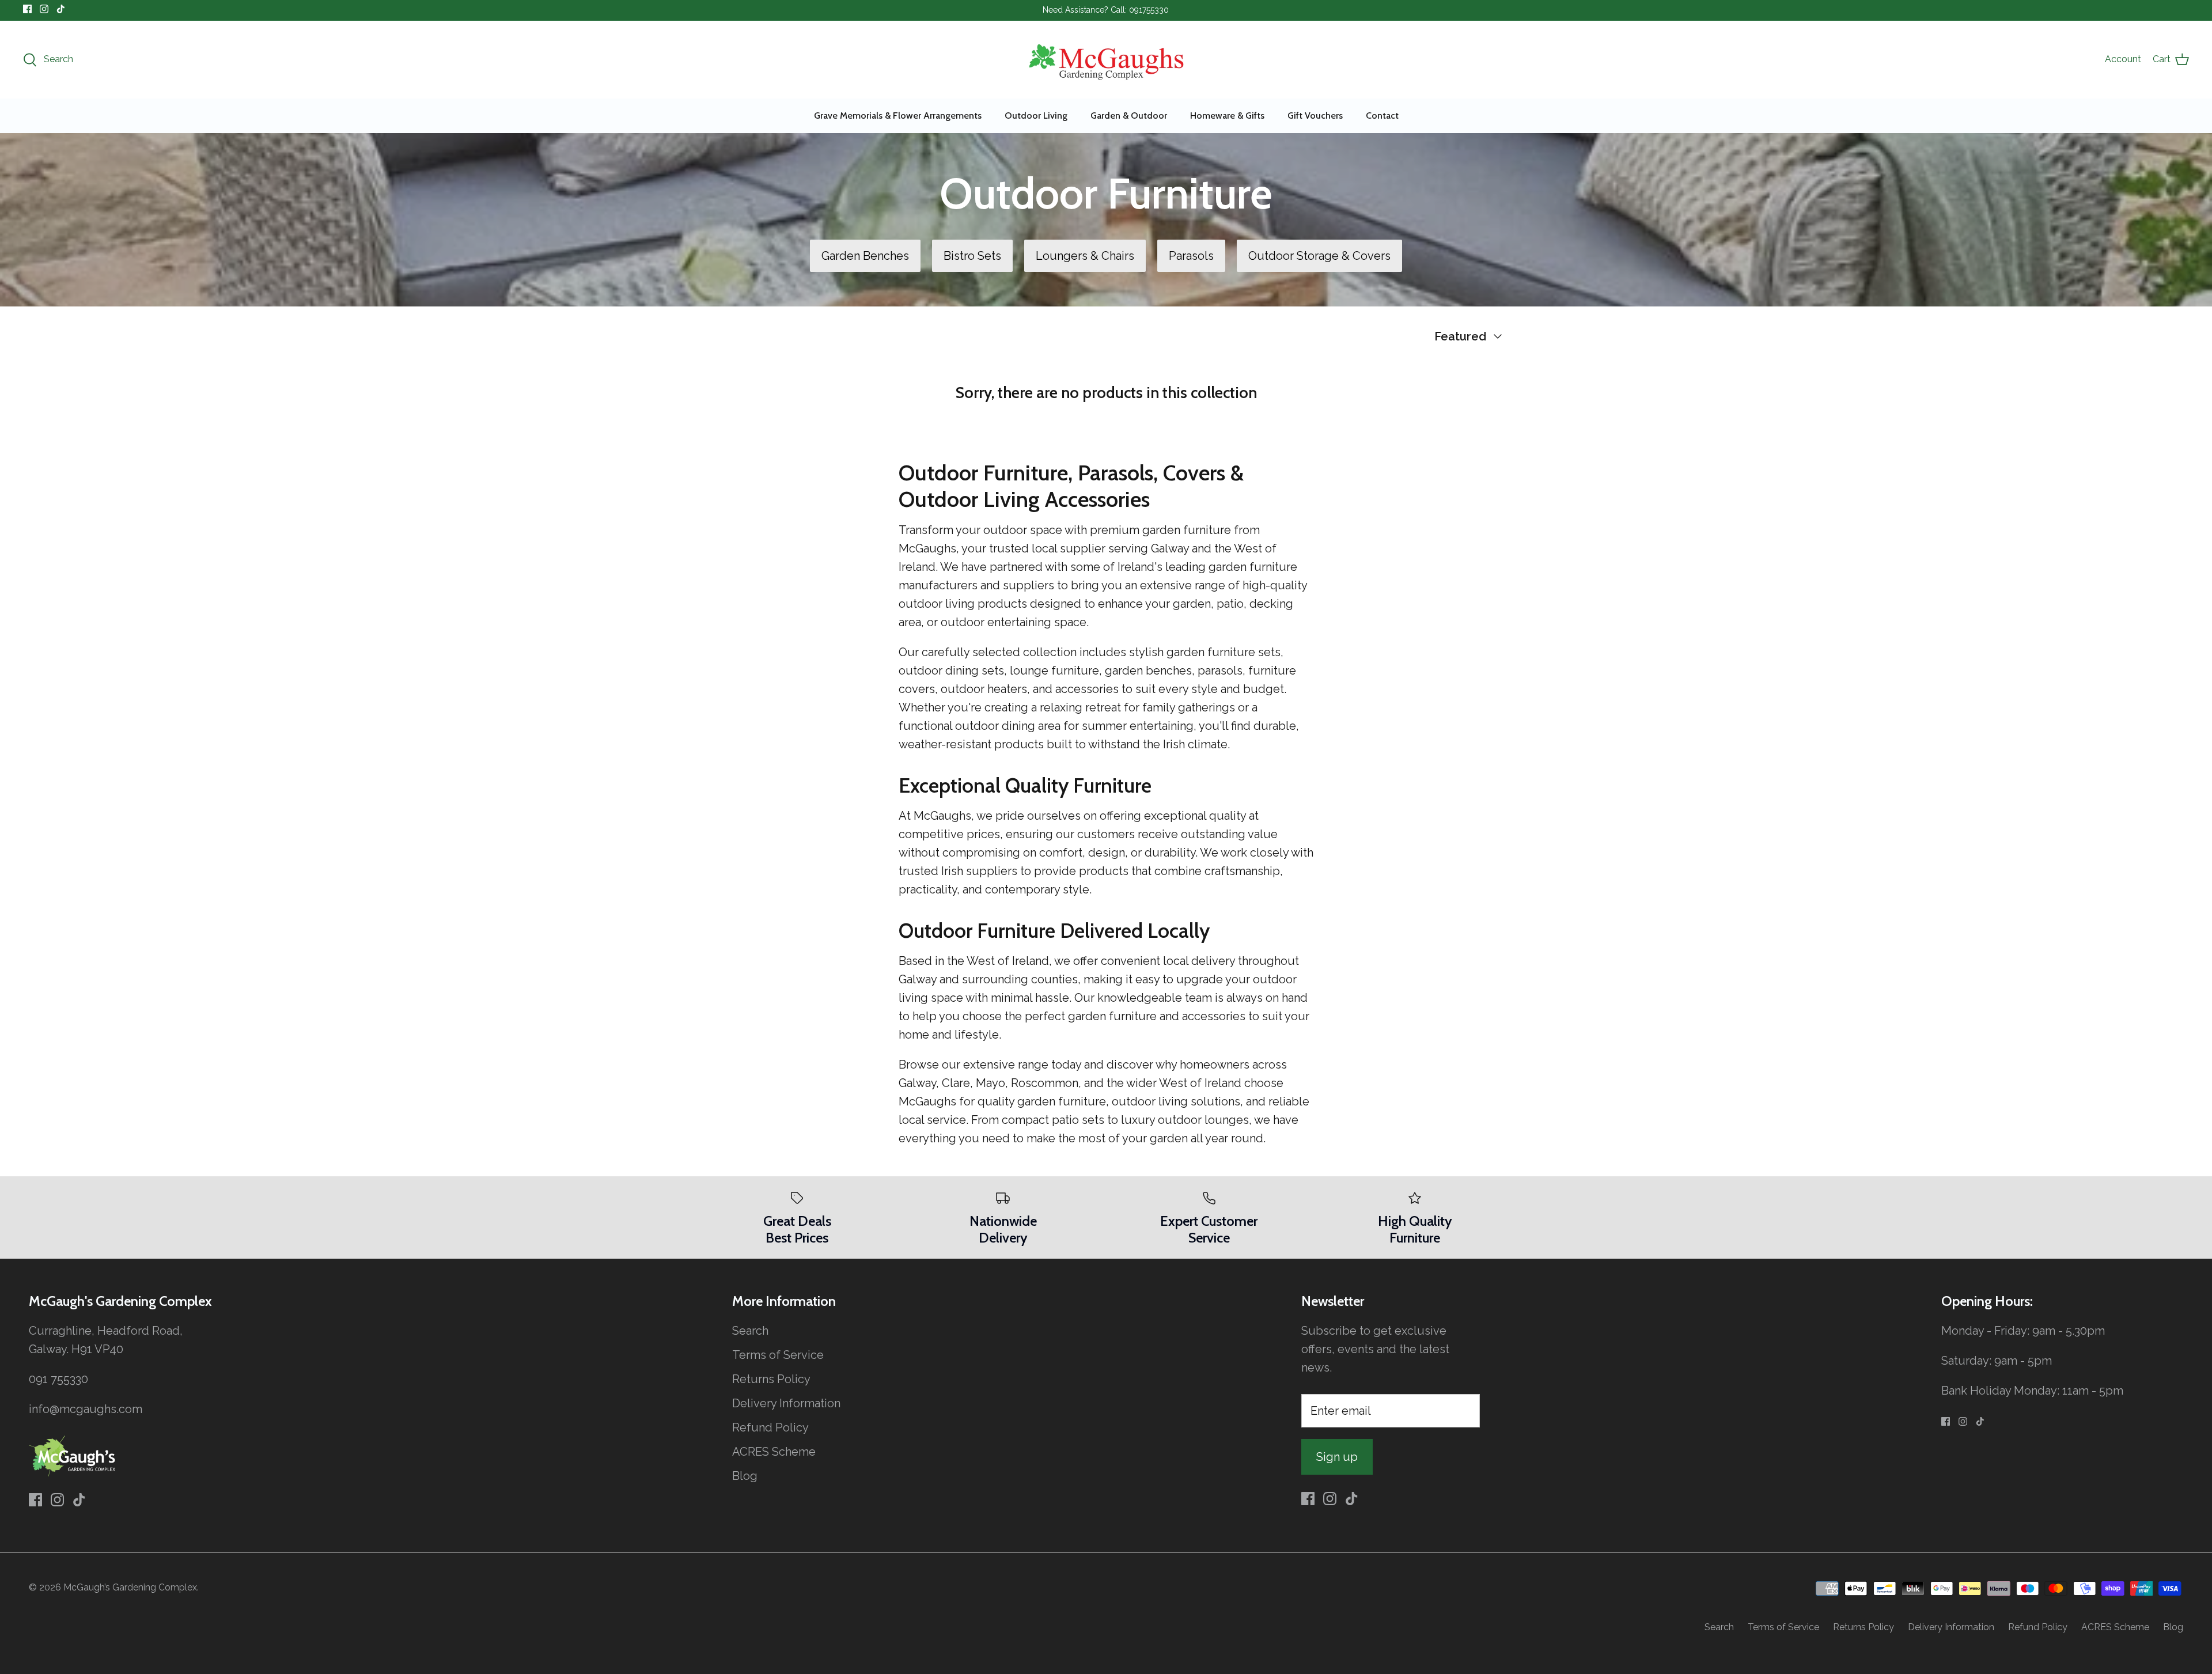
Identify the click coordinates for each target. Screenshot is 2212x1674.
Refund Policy (770, 1427)
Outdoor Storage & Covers (1319, 256)
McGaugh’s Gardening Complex (130, 1587)
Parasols (1191, 256)
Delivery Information (786, 1403)
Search (750, 1331)
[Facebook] (27, 9)
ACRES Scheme (774, 1452)
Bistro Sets (972, 256)
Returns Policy (771, 1379)
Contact (1382, 115)
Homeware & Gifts (1227, 115)
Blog (745, 1476)
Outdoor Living (1036, 115)
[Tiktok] (61, 9)
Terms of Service (778, 1355)
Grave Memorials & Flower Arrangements (898, 115)
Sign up (1337, 1457)
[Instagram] (44, 9)
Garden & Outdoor (1129, 115)
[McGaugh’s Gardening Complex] (1106, 60)
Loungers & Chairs (1085, 256)
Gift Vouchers (1315, 115)
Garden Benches (865, 256)
